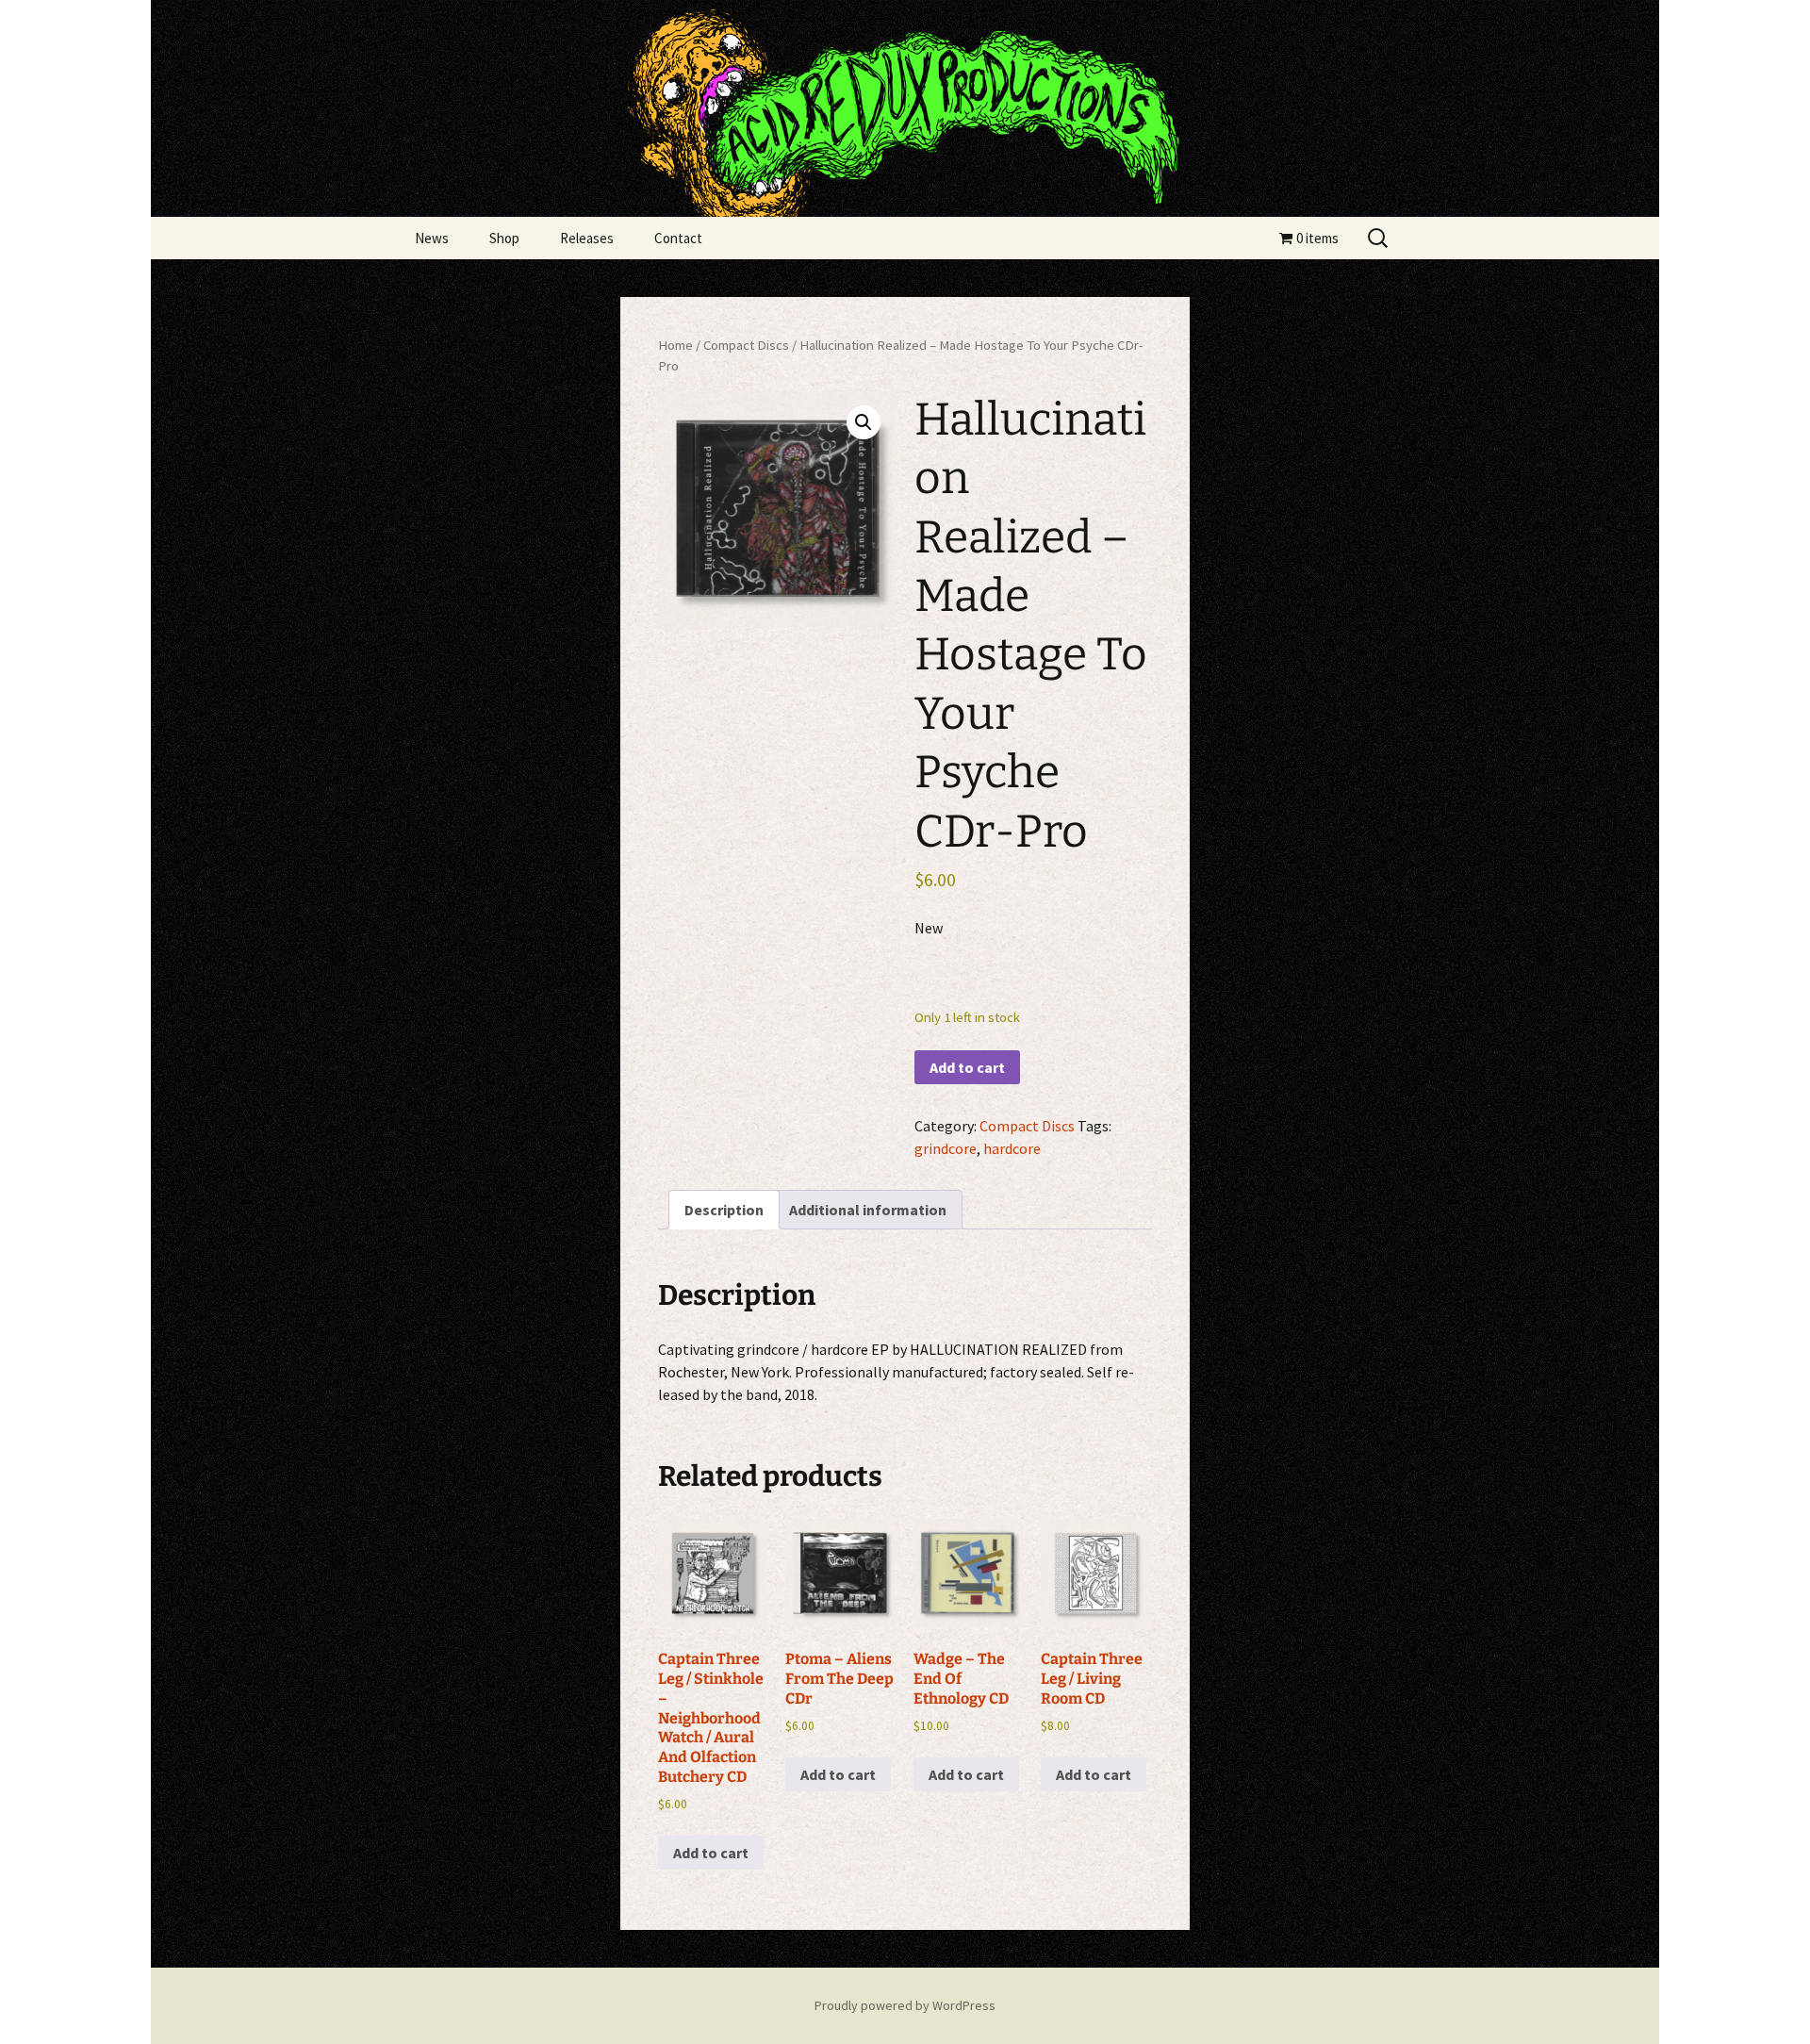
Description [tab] (724, 1210)
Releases (587, 238)
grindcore (946, 1148)
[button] (864, 422)
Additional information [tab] (868, 1210)
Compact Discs (746, 345)
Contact (678, 238)
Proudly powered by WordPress (905, 2005)
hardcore (1012, 1148)
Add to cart (967, 1067)
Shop (504, 238)
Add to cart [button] (711, 1853)
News (432, 238)
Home (675, 345)
